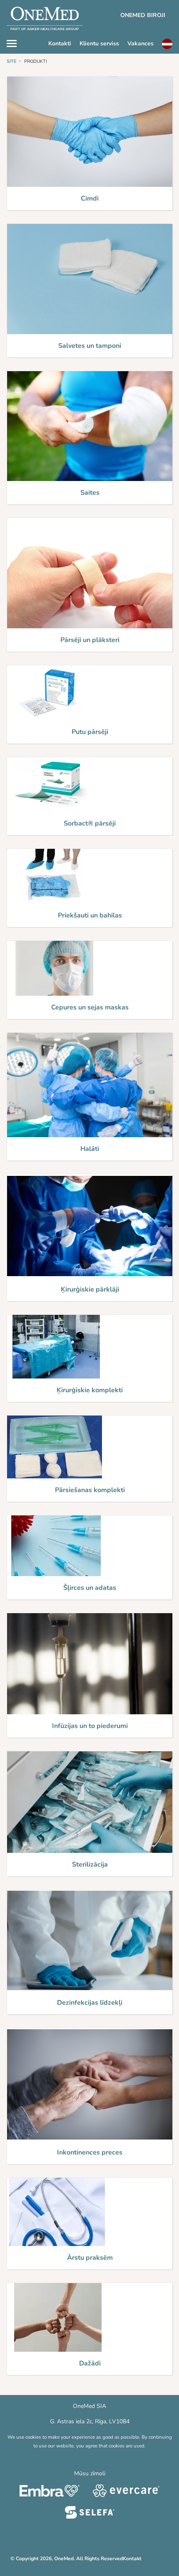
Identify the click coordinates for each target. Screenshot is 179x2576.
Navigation (16, 42)
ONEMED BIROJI (143, 15)
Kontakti (60, 43)
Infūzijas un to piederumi (90, 1726)
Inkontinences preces (90, 2152)
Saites (90, 493)
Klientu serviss (99, 43)
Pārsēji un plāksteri (90, 640)
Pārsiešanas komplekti (90, 1490)
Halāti (90, 1149)
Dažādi (90, 2363)
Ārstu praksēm (90, 2258)
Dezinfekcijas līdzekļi (90, 2003)
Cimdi (90, 198)
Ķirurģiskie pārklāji (90, 1289)
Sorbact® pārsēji (90, 823)
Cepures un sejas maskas (90, 1007)
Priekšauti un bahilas (90, 915)
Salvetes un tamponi (90, 346)
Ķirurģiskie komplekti (90, 1390)
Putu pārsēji (90, 732)
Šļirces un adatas (90, 1588)
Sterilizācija (90, 1864)
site (12, 61)
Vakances (140, 43)
